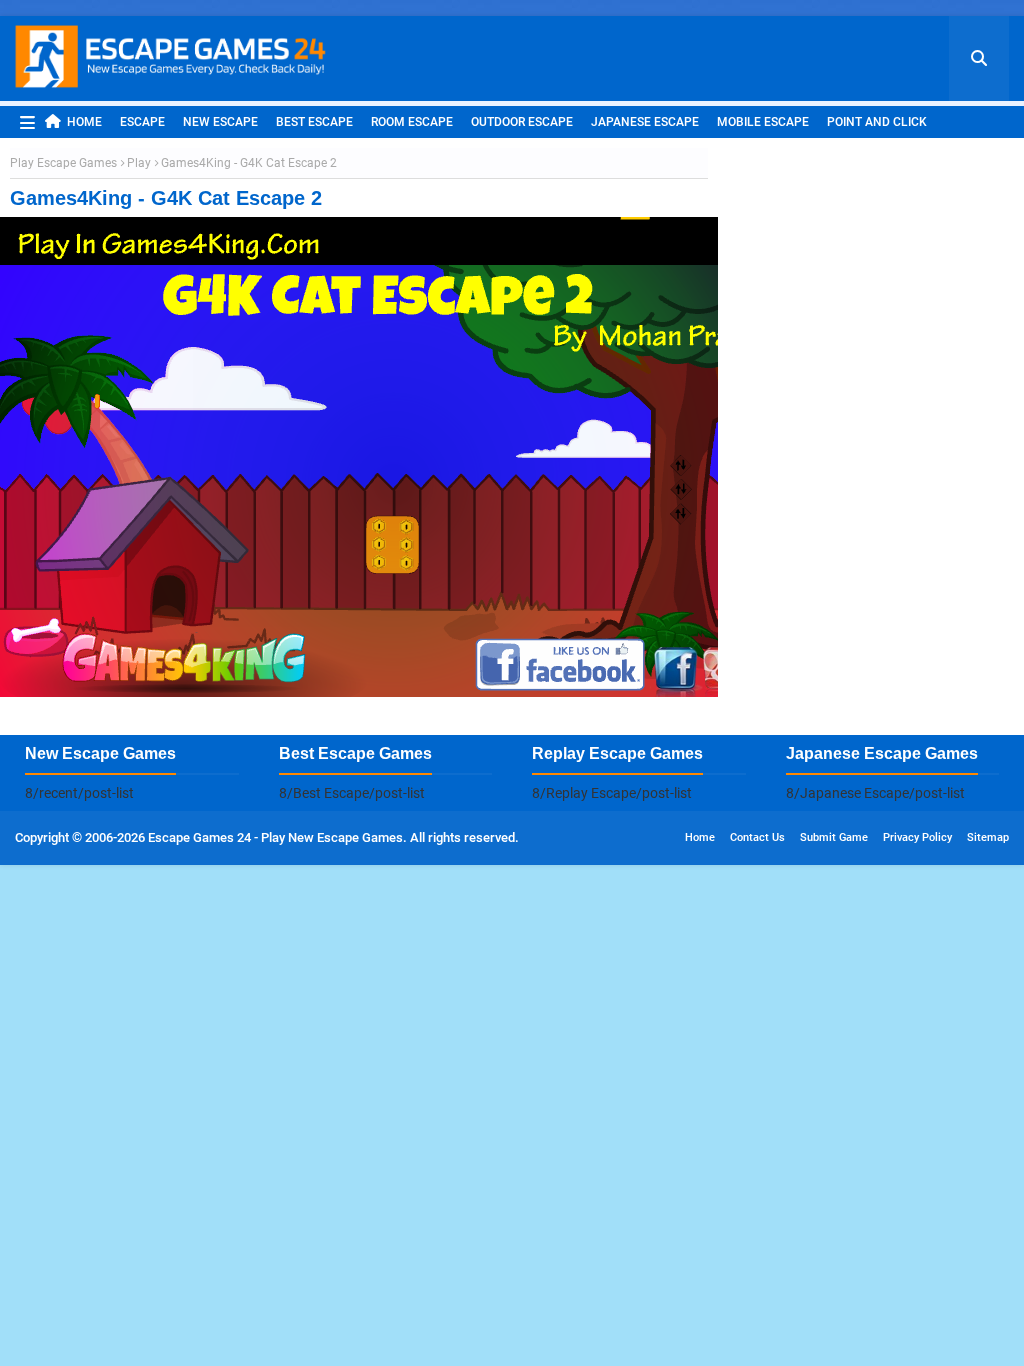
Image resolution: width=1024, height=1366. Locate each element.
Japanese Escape (645, 122)
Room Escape (412, 122)
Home (84, 122)
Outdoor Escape (522, 122)
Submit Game (834, 837)
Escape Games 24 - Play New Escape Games (275, 837)
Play (139, 163)
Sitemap (988, 837)
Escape (142, 122)
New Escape (220, 122)
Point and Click (877, 122)
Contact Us (757, 837)
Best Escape (314, 122)
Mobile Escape (763, 122)
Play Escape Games (63, 163)
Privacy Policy (917, 837)
